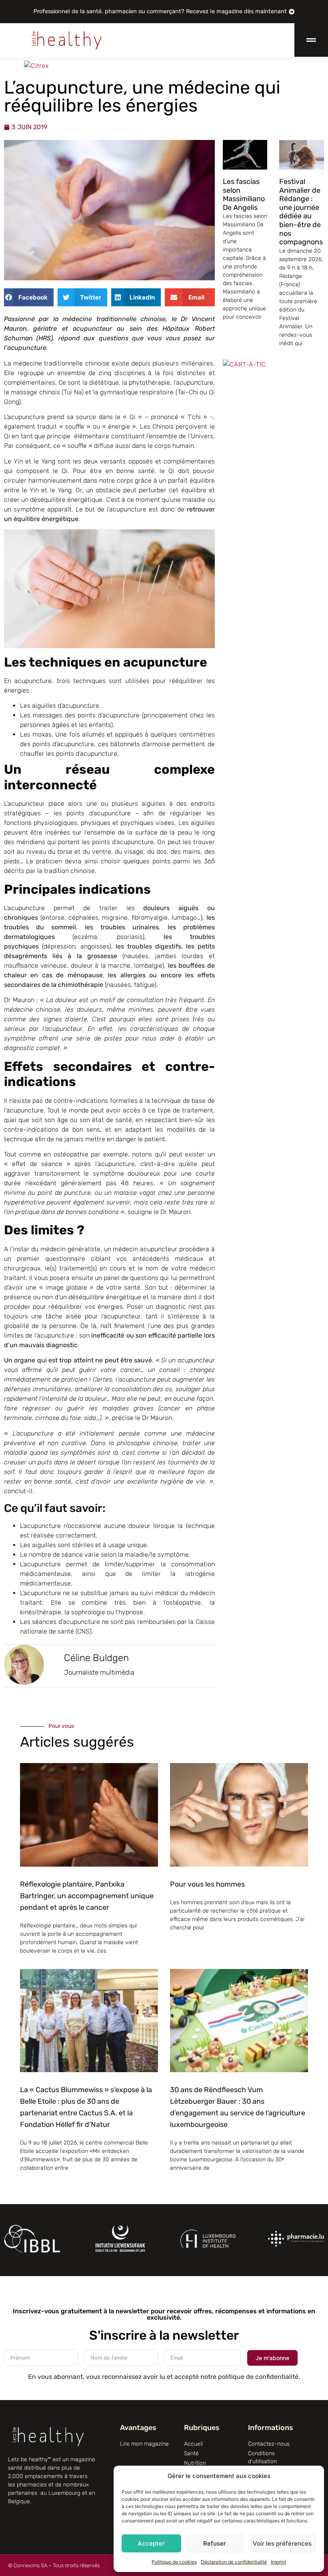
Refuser (215, 2543)
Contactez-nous (269, 2444)
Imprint (278, 2562)
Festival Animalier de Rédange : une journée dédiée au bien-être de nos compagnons (301, 212)
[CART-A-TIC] (244, 364)
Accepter (151, 2543)
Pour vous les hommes (207, 1884)
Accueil (193, 2444)
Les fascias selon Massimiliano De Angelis (244, 195)
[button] (29, 297)
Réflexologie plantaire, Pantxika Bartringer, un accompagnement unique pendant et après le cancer (87, 1896)
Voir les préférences (282, 2543)
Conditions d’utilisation (262, 2457)
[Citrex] (36, 66)
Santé (191, 2453)
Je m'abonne (272, 2358)
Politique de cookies (174, 2562)
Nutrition (195, 2463)
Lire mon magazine (144, 2444)
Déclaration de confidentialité (234, 2562)
